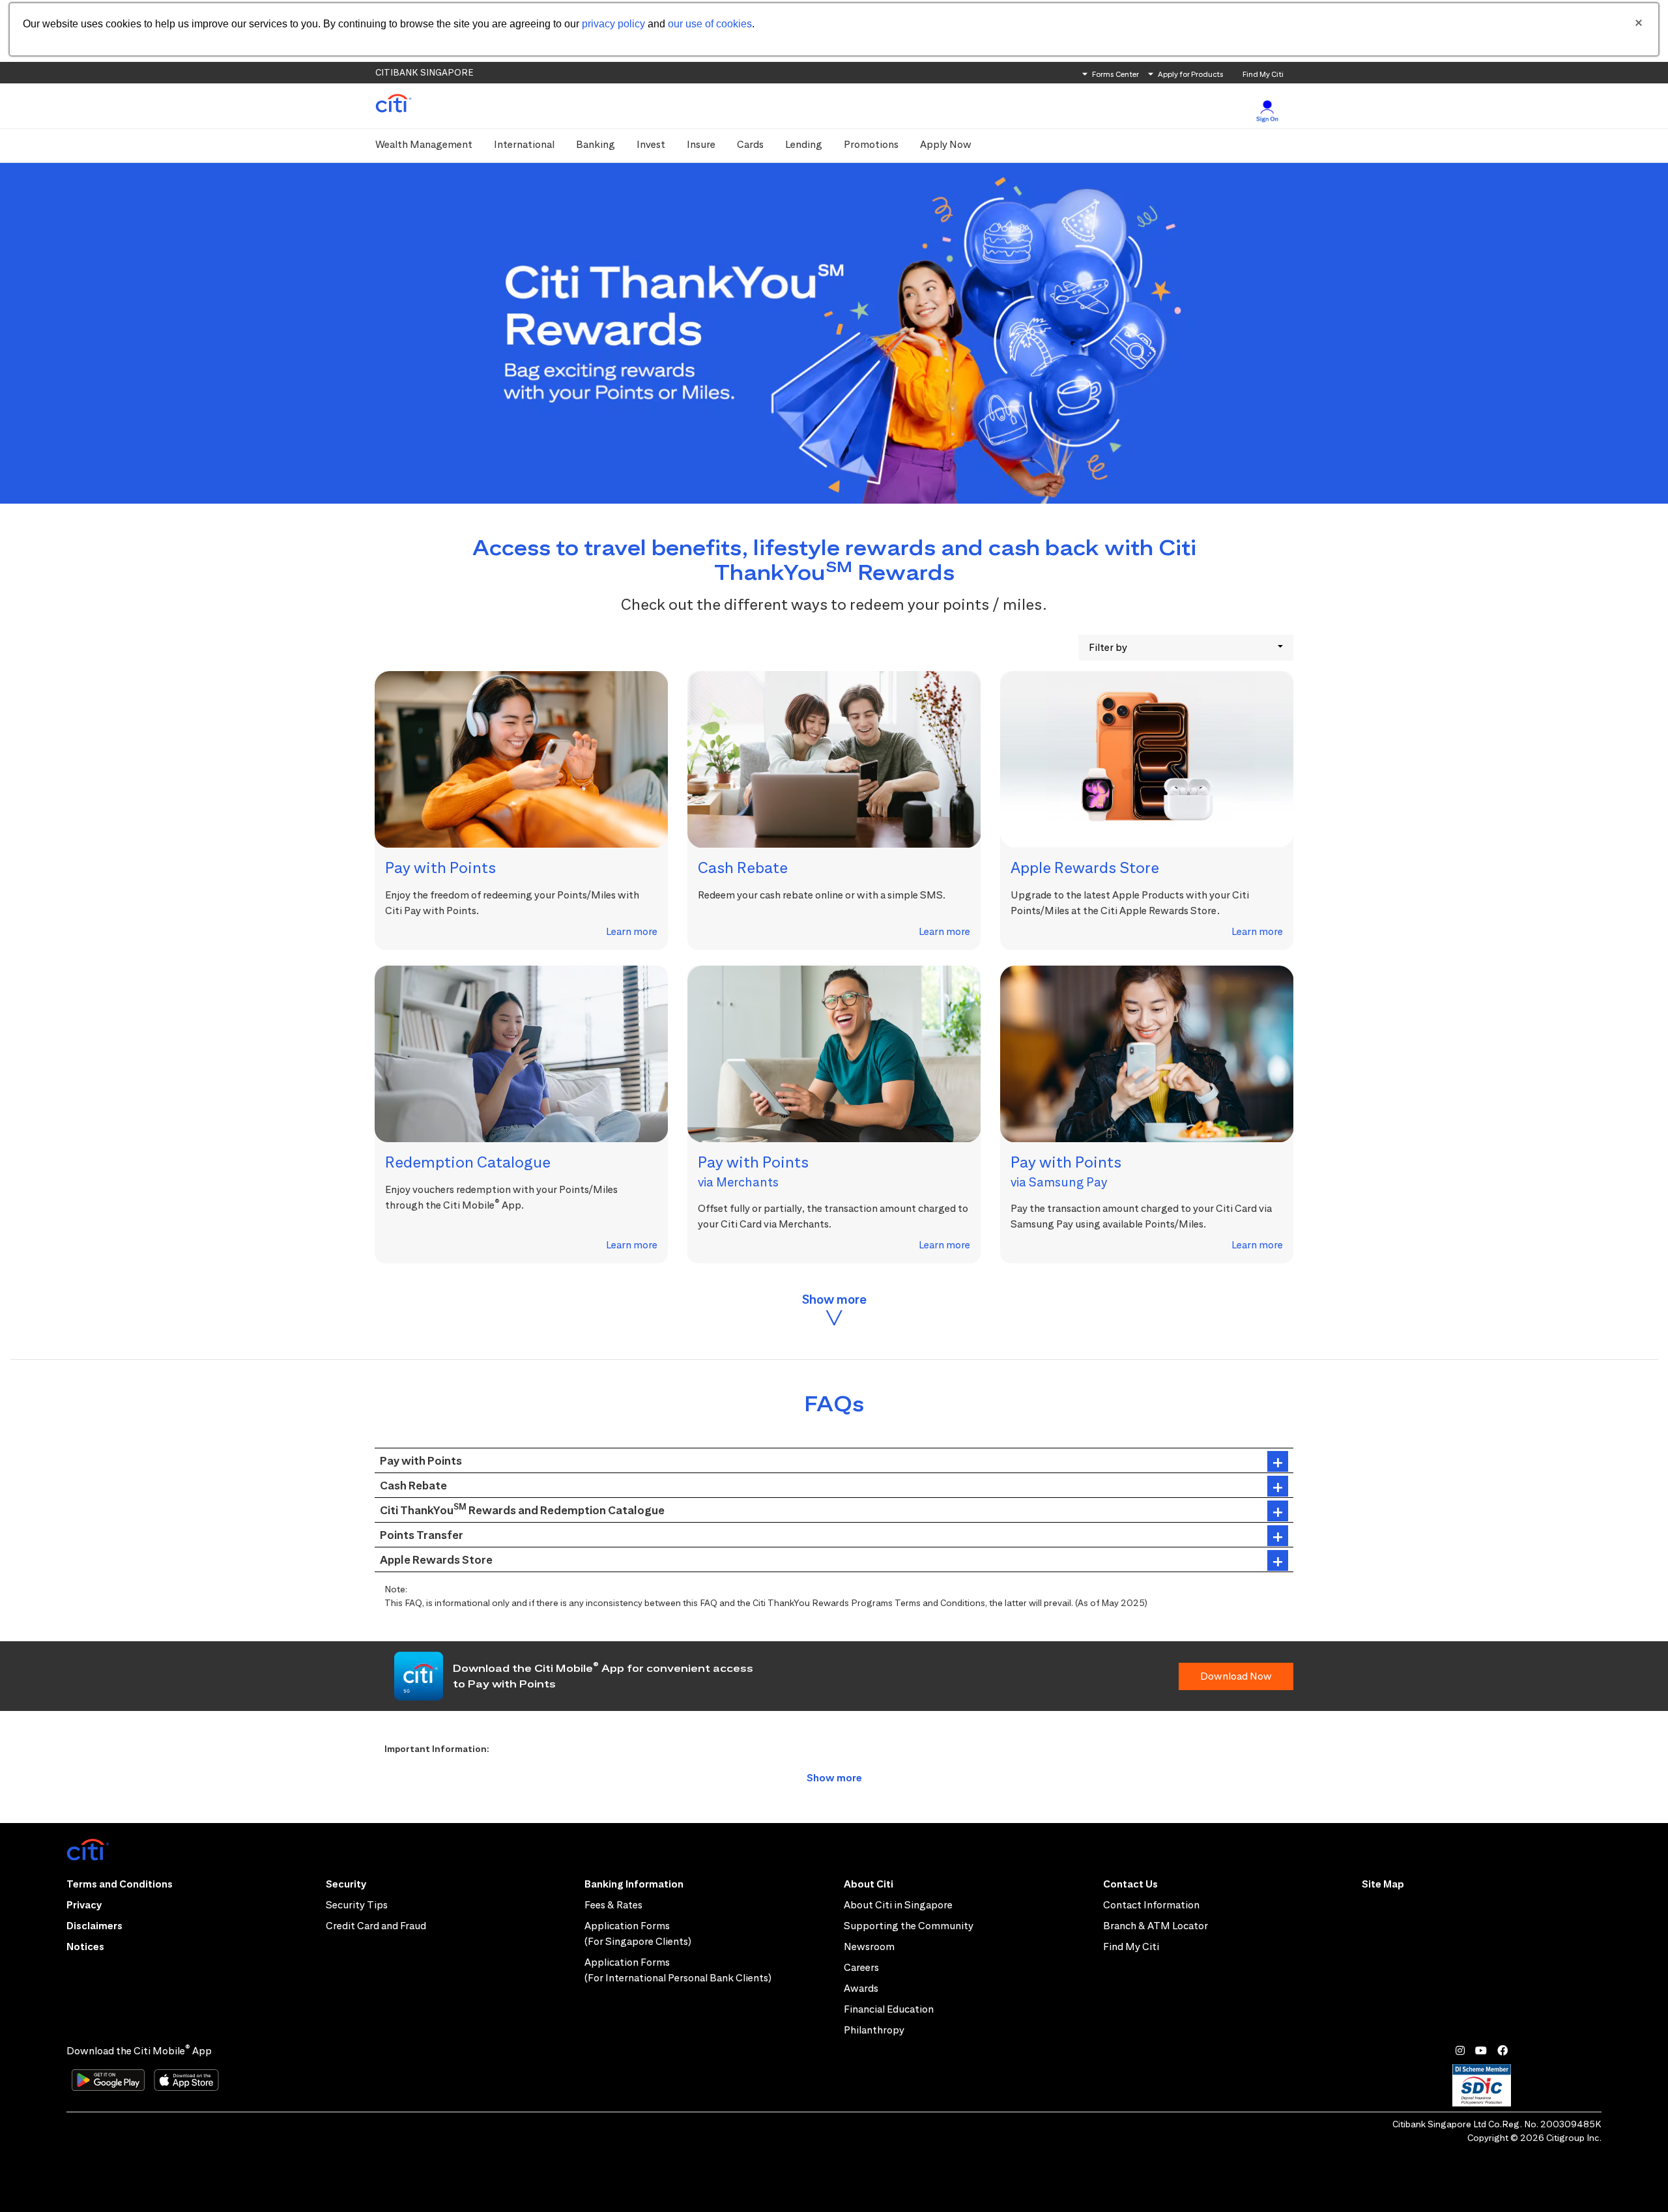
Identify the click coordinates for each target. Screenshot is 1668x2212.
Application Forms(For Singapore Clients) (638, 1933)
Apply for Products (1191, 74)
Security (346, 1884)
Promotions (871, 144)
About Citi (869, 1884)
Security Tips (357, 1905)
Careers (861, 1967)
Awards (861, 1988)
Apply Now (946, 144)
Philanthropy (874, 2030)
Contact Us (1130, 1884)
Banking (596, 144)
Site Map (1383, 1884)
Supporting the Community (909, 1926)
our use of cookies (710, 24)
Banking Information (634, 1884)
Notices (85, 1946)
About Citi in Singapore (898, 1905)
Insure (701, 144)
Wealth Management (424, 144)
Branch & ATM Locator (1156, 1926)
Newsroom (869, 1946)
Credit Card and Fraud (376, 1926)
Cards (750, 144)
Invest (651, 144)
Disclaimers (94, 1926)
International (524, 144)
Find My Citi (1263, 74)
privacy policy (613, 24)
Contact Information (1151, 1905)
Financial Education (889, 2009)
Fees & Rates (613, 1905)
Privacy (84, 1905)
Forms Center (1115, 74)
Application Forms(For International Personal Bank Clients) (678, 1970)
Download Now (1236, 1676)
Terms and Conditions (120, 1884)
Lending (804, 144)
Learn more (632, 931)
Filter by (1108, 647)
